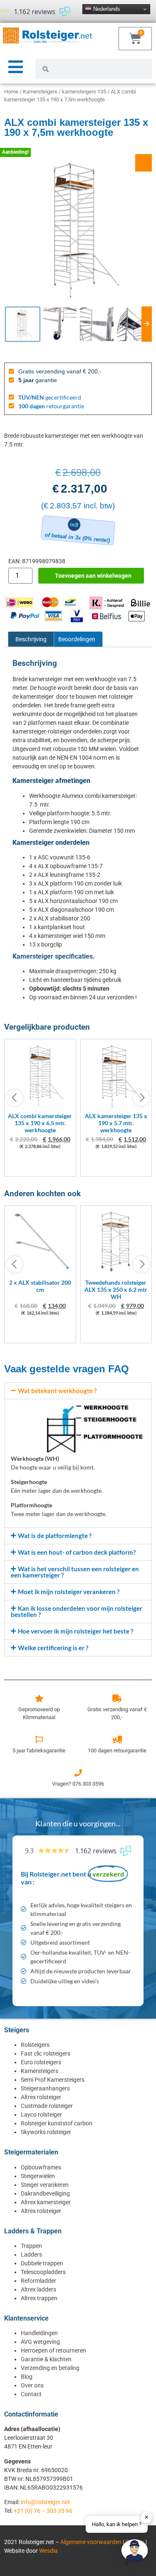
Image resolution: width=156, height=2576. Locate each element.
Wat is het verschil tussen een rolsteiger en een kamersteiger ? (75, 1572)
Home (11, 92)
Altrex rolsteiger (41, 2097)
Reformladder (38, 2281)
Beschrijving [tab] (31, 639)
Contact (31, 2394)
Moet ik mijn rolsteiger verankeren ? (69, 1592)
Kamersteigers (40, 92)
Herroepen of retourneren (53, 2350)
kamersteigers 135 (84, 92)
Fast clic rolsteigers (46, 2053)
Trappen (31, 2246)
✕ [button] (147, 2517)
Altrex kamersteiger (46, 2202)
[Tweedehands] (116, 1272)
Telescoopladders (43, 2272)
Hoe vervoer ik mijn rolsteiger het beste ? (76, 1631)
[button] (78, 1391)
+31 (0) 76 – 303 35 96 (43, 2511)
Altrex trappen (39, 2298)
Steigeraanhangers (45, 2088)
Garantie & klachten (46, 2359)
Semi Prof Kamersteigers (53, 2080)
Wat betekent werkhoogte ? (57, 1391)
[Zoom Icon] (144, 163)
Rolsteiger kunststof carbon (57, 2123)
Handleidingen (39, 2333)
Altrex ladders (38, 2289)
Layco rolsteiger (41, 2115)
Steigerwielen (38, 2176)
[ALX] (40, 1105)
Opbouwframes (41, 2167)
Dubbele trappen (42, 2263)
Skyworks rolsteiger (46, 2132)
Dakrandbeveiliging (45, 2193)
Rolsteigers (35, 2045)
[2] (40, 1272)
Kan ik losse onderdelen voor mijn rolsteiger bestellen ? (77, 1611)
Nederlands (106, 9)
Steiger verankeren (45, 2185)
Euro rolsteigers (41, 2062)
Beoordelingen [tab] (77, 639)
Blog (27, 2377)
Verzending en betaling (50, 2368)
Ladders (31, 2255)
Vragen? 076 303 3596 (78, 1784)
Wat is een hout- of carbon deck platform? (77, 1552)
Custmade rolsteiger (47, 2106)
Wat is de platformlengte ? (55, 1536)
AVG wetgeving (40, 2342)
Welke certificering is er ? (53, 1648)
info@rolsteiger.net (45, 2502)
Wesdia (48, 2551)
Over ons (32, 2385)
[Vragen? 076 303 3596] (78, 1773)
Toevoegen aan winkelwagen (93, 576)
